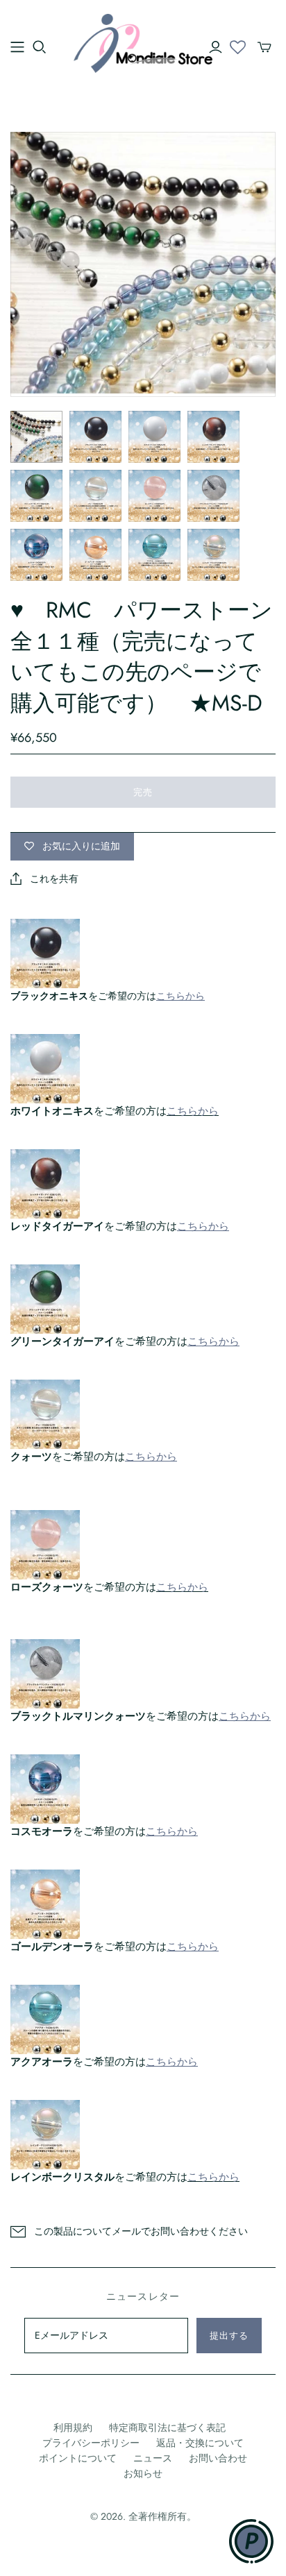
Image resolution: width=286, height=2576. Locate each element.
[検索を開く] (40, 47)
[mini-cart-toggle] (264, 47)
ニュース (153, 2458)
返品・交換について (200, 2443)
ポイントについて (78, 2458)
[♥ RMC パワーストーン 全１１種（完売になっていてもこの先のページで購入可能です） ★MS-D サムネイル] (36, 437)
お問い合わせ (218, 2458)
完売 (143, 792)
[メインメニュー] (17, 47)
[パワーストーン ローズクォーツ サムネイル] (154, 496)
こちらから (193, 1111)
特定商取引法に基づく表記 (167, 2427)
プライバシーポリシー (91, 2443)
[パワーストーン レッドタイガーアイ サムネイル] (213, 437)
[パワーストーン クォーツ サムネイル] (95, 496)
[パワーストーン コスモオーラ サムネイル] (36, 555)
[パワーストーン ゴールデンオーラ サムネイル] (95, 555)
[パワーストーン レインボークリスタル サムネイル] (213, 555)
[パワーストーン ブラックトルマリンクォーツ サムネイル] (213, 496)
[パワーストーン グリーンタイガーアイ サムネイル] (36, 496)
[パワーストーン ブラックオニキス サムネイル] (95, 437)
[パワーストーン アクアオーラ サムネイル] (154, 555)
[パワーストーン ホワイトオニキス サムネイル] (154, 437)
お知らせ (143, 2473)
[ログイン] (216, 47)
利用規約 (73, 2427)
